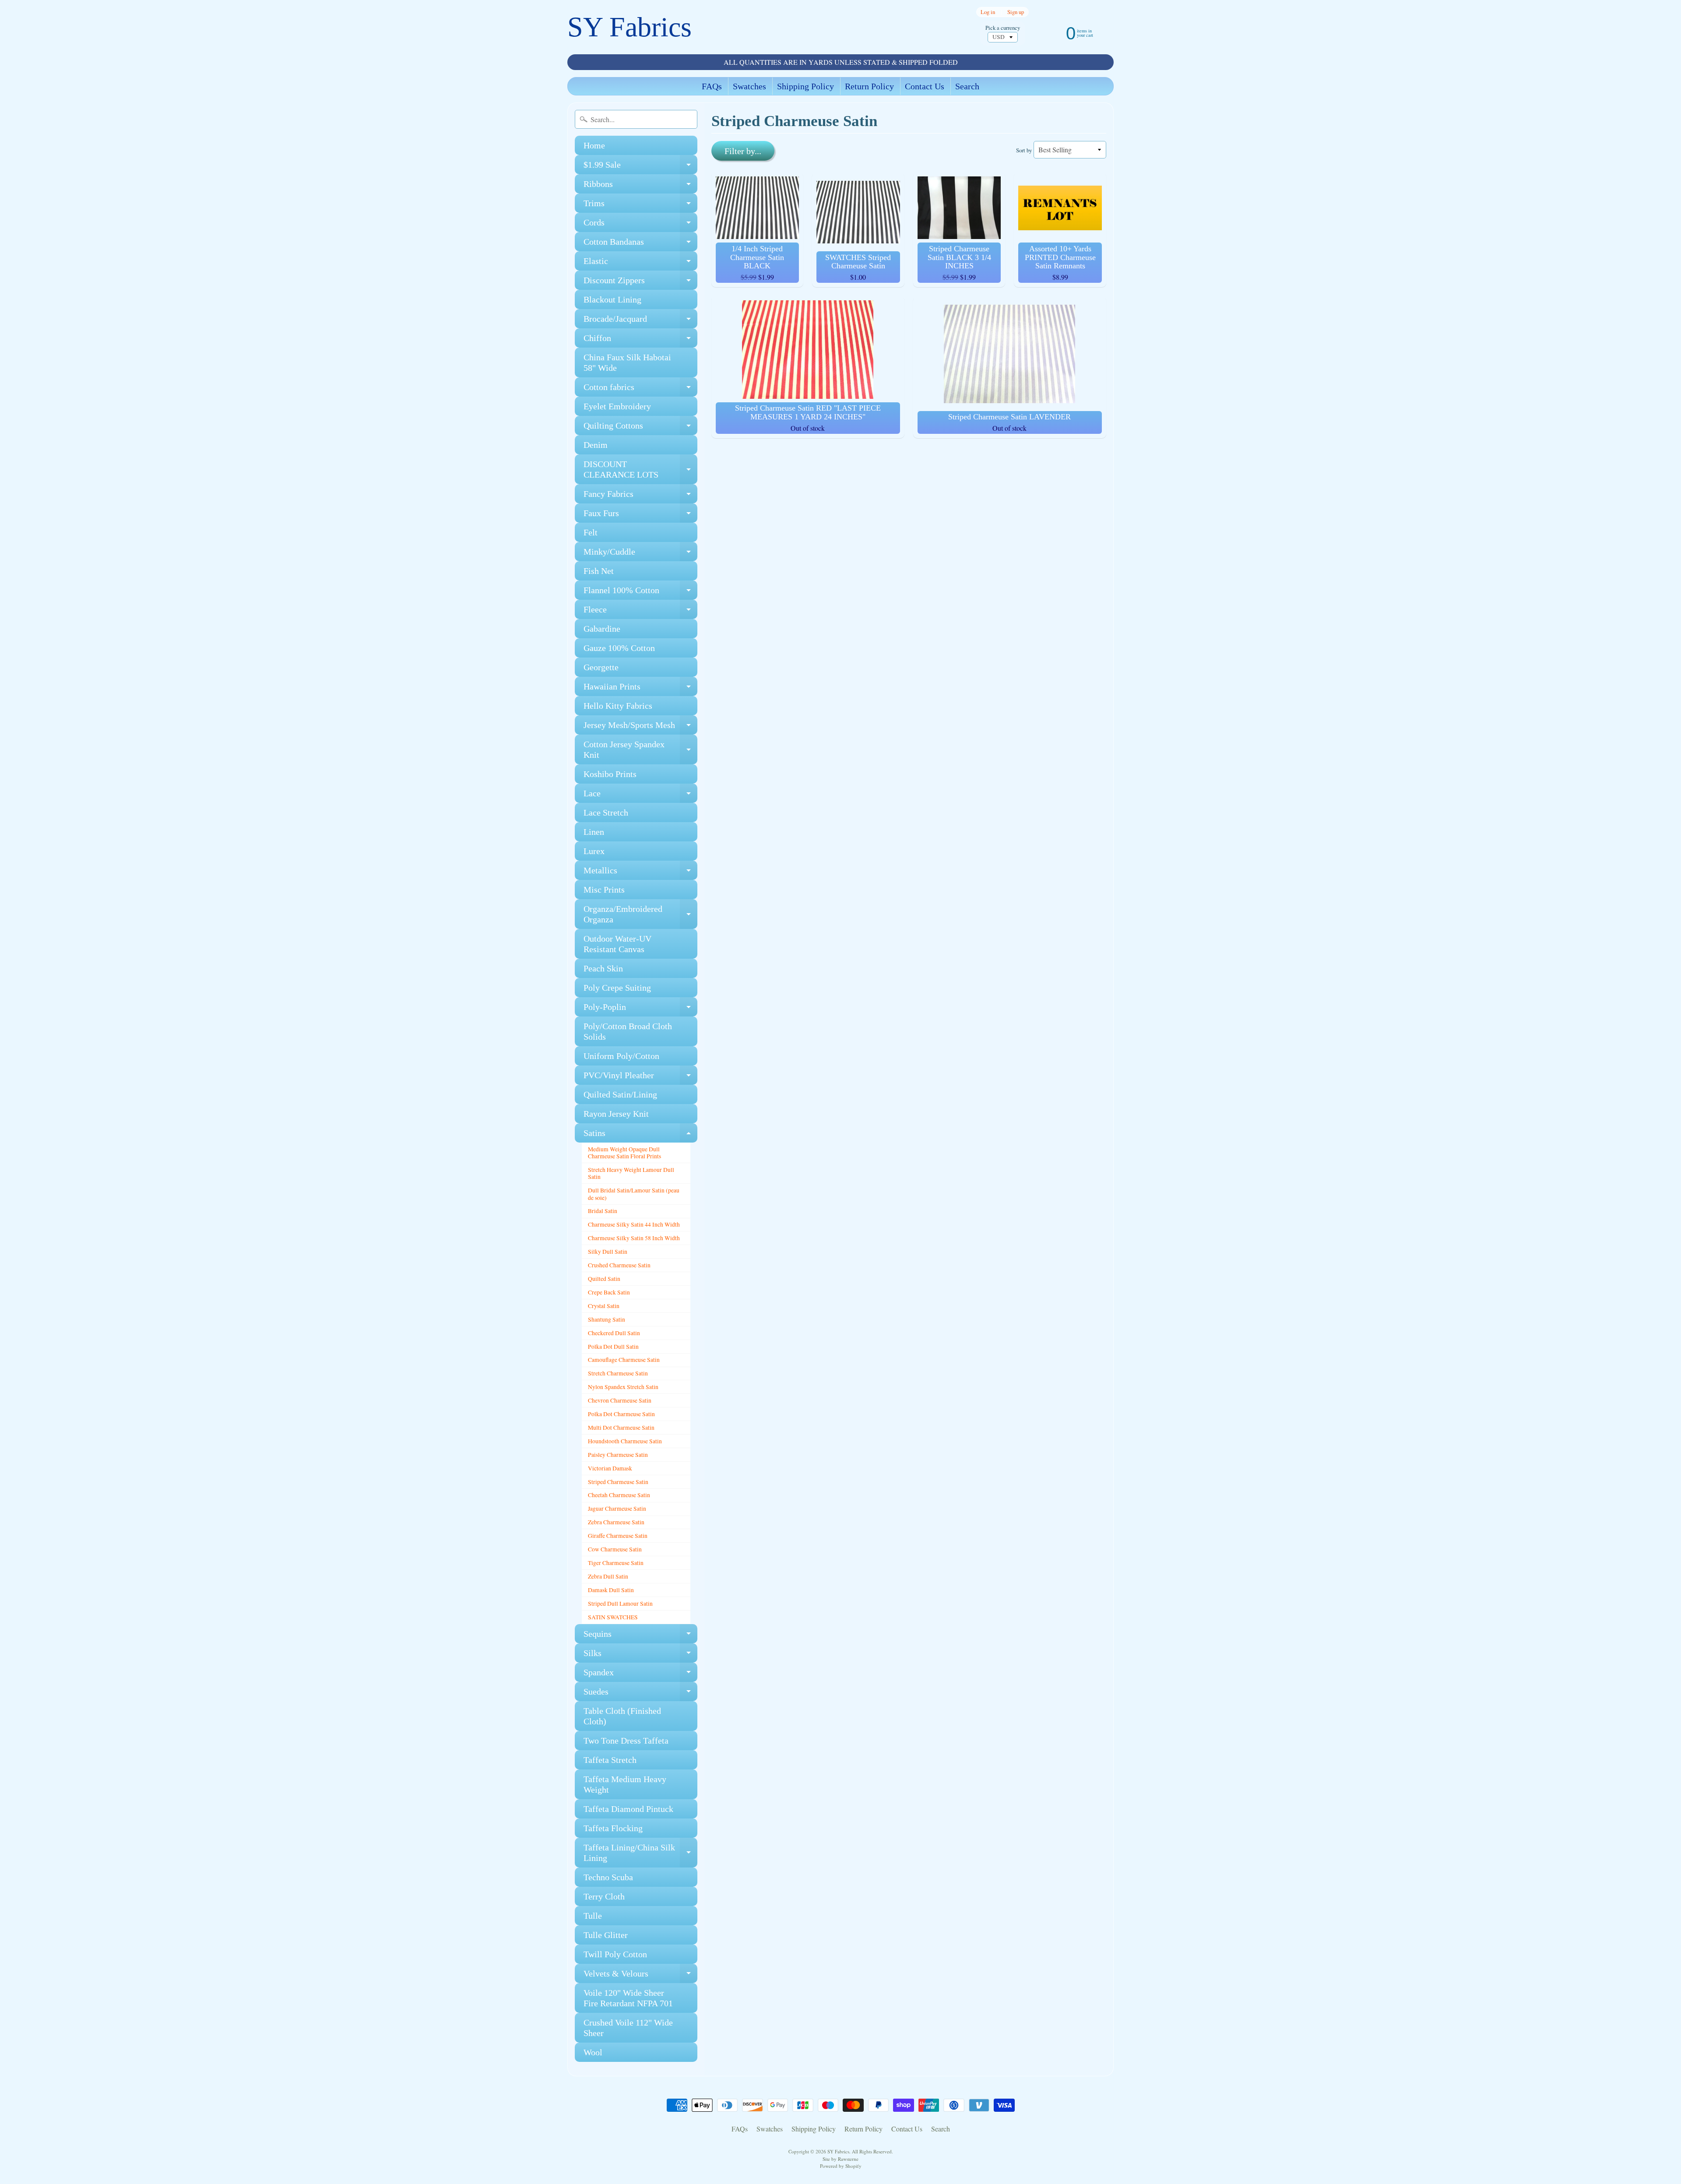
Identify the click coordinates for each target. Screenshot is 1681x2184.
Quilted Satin (604, 1279)
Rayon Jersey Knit (616, 1114)
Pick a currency (1003, 28)
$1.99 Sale (640, 167)
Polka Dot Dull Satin (613, 1347)
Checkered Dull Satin (614, 1333)
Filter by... (743, 151)
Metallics (640, 873)
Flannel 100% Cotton (640, 593)
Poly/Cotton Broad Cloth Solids (628, 1031)
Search (967, 86)
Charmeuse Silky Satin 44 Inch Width (634, 1224)
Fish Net (599, 571)
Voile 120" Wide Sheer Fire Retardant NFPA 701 (628, 1998)
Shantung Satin (607, 1319)
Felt (591, 532)
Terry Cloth (604, 1896)
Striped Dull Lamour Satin (620, 1604)
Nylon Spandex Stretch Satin (623, 1387)
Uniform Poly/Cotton (621, 1056)
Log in (988, 12)
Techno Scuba (608, 1877)
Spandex (640, 1675)
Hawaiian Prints (640, 689)
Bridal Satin (603, 1211)
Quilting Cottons (640, 428)
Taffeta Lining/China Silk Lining (640, 1853)
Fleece (640, 612)
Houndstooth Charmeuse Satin (625, 1441)
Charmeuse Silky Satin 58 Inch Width (634, 1238)
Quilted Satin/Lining (620, 1094)
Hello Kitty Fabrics (618, 706)
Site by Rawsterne (840, 2159)
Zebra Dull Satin (608, 1576)
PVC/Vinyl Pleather (640, 1078)
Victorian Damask (610, 1468)
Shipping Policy (805, 86)
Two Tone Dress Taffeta (626, 1741)
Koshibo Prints (610, 774)
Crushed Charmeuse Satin (619, 1265)
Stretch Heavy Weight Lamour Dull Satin (631, 1173)
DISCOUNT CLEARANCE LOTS (640, 470)
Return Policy (869, 86)
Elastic (640, 263)
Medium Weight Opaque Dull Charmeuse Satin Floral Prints (624, 1153)
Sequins (640, 1636)
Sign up (1016, 12)
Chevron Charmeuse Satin (620, 1400)
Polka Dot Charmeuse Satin (621, 1414)
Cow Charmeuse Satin (615, 1549)
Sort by (1024, 150)
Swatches (749, 86)
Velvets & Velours (640, 1976)
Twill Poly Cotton (615, 1954)
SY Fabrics (629, 27)
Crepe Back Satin (609, 1292)
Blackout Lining (612, 299)
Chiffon (640, 340)
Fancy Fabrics (640, 496)
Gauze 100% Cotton (619, 648)
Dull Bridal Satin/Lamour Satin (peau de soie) (634, 1194)
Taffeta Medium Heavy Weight (625, 1784)
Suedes (640, 1694)
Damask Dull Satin (611, 1590)
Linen (594, 832)
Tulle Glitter (606, 1935)
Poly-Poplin (640, 1009)
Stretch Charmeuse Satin (618, 1373)
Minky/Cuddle (640, 554)
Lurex (594, 851)
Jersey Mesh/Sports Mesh (640, 727)
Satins (640, 1135)
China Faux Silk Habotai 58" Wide (627, 362)
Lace (640, 796)
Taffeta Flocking (613, 1828)
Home (594, 145)
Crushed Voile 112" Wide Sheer (628, 2028)
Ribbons (640, 186)
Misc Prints (604, 890)
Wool (593, 2052)
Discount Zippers (640, 283)
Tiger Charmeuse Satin (616, 1563)
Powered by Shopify (841, 2166)
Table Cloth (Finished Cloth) (622, 1716)
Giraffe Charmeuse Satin (618, 1536)
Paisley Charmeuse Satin (618, 1455)
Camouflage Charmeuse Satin (624, 1360)
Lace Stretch (606, 812)
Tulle (593, 1916)
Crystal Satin (604, 1306)
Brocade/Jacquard (640, 321)
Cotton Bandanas (640, 244)
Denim (596, 445)
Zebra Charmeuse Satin (616, 1522)
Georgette (601, 667)
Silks (640, 1655)
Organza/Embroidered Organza (640, 914)
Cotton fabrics (640, 389)
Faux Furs (640, 515)
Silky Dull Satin (608, 1252)
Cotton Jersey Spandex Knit (640, 750)
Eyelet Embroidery (617, 406)
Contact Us (925, 86)
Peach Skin (603, 968)
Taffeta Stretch (610, 1760)
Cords (640, 225)
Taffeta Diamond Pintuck (628, 1809)
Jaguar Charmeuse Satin (617, 1509)
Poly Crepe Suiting (617, 988)
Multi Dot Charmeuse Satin (621, 1428)
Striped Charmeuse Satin (618, 1482)
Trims (640, 206)
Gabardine (602, 629)
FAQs (712, 86)
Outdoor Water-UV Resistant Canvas (617, 944)
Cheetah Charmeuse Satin (619, 1495)
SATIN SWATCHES (613, 1617)
